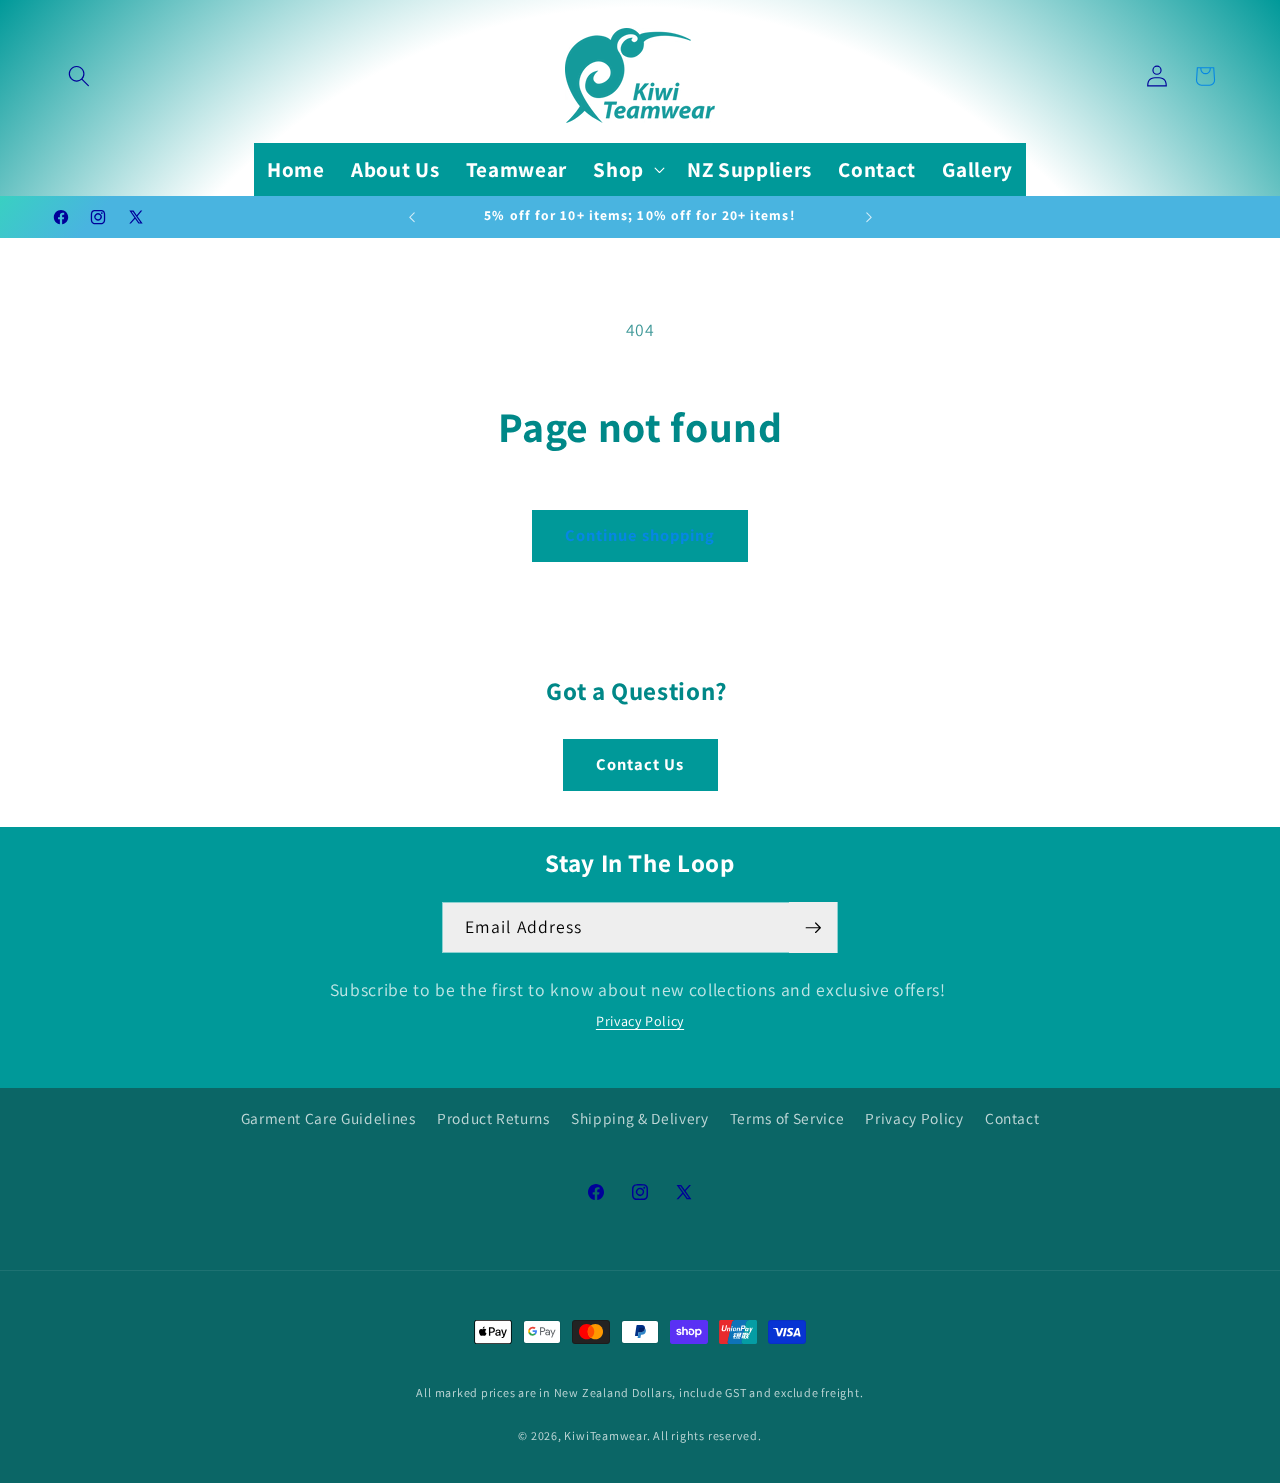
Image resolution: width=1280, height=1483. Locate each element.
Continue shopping (640, 535)
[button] (79, 76)
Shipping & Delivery (640, 1118)
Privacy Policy (640, 1021)
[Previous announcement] (412, 217)
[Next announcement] (869, 217)
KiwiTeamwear (605, 1435)
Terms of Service (787, 1118)
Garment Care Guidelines (328, 1118)
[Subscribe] (813, 928)
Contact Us (640, 764)
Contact (1012, 1118)
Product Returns (493, 1118)
